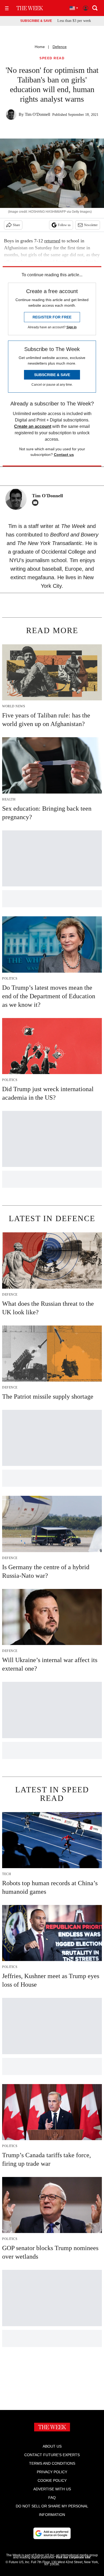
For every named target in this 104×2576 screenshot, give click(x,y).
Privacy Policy (52, 2472)
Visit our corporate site (73, 2557)
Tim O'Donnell (37, 114)
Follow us (64, 225)
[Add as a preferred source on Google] (52, 2533)
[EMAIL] (37, 503)
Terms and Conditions (52, 2463)
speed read (52, 58)
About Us (52, 2446)
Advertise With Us (52, 2489)
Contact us (64, 455)
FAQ (52, 2498)
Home (40, 47)
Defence (60, 47)
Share (16, 225)
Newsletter (91, 225)
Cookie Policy (52, 2480)
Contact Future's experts (52, 2455)
